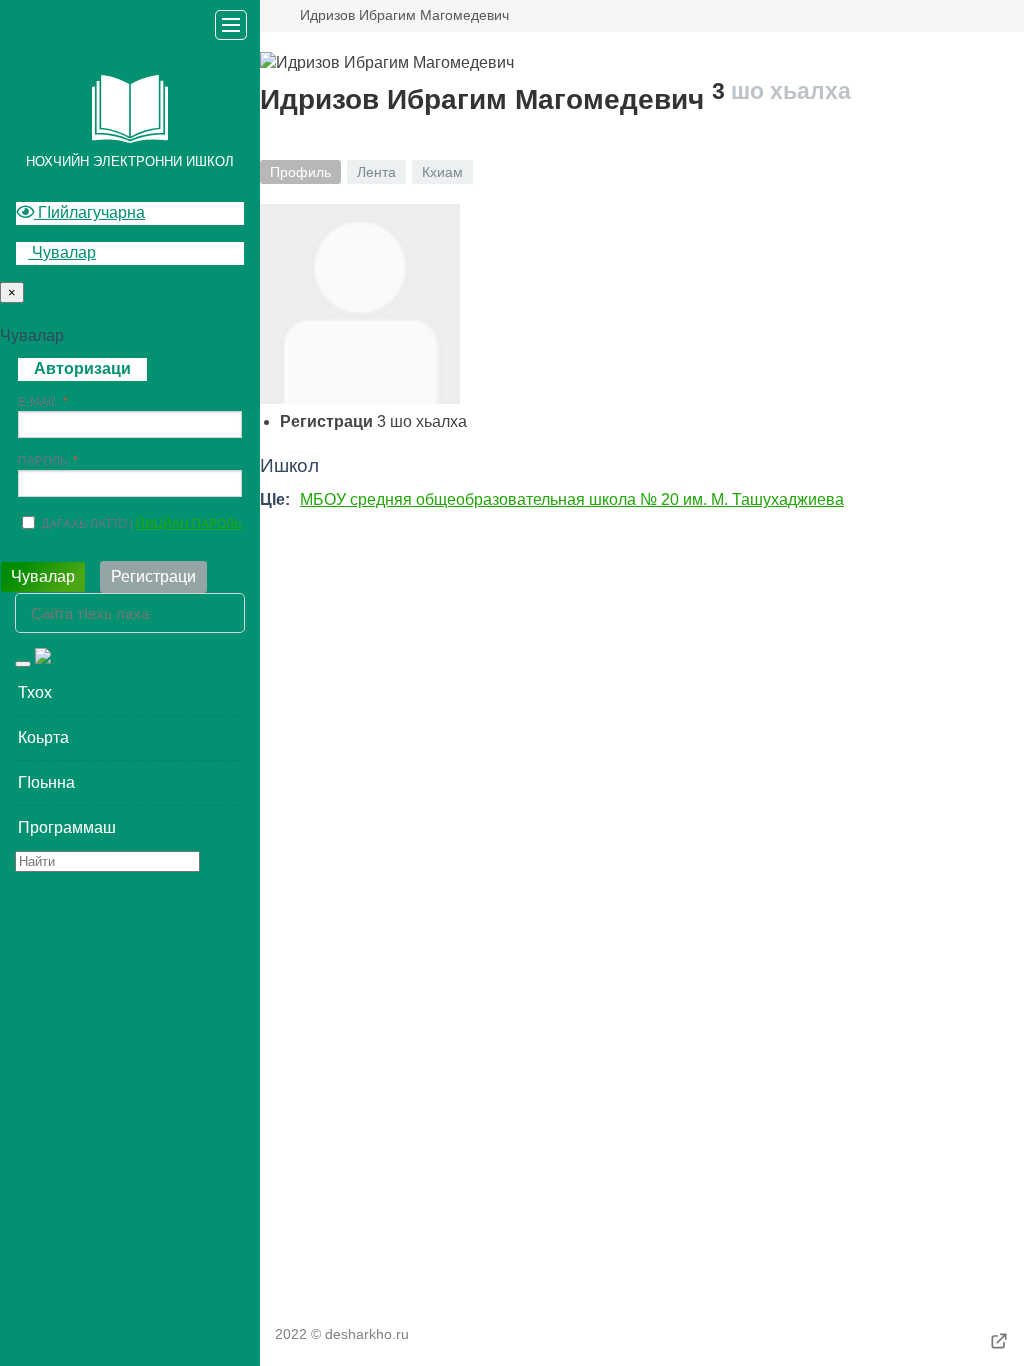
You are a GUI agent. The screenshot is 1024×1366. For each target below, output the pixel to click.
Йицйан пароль (189, 524)
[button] (130, 693)
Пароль (43, 461)
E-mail (38, 402)
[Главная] (268, 16)
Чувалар (62, 252)
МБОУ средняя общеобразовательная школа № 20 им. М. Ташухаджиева (572, 499)
